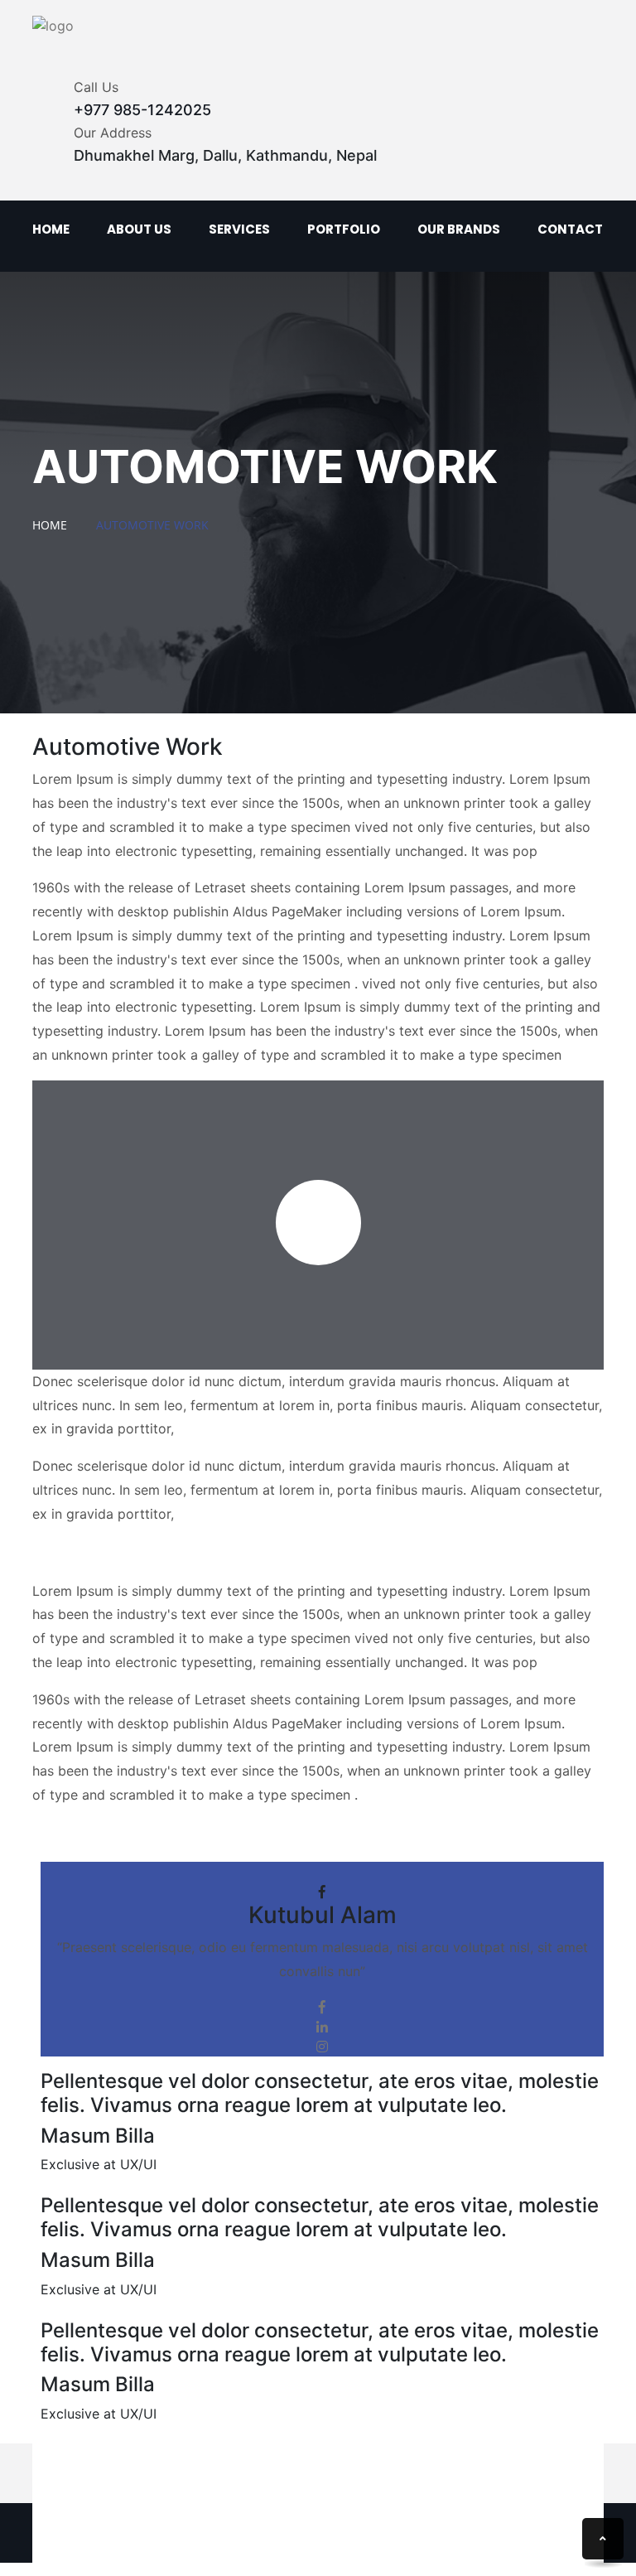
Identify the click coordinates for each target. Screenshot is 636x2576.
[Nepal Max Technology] (53, 25)
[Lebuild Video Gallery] (318, 1223)
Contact (570, 229)
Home (51, 229)
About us (139, 229)
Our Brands (459, 229)
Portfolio (344, 229)
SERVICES (239, 229)
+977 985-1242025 (142, 110)
